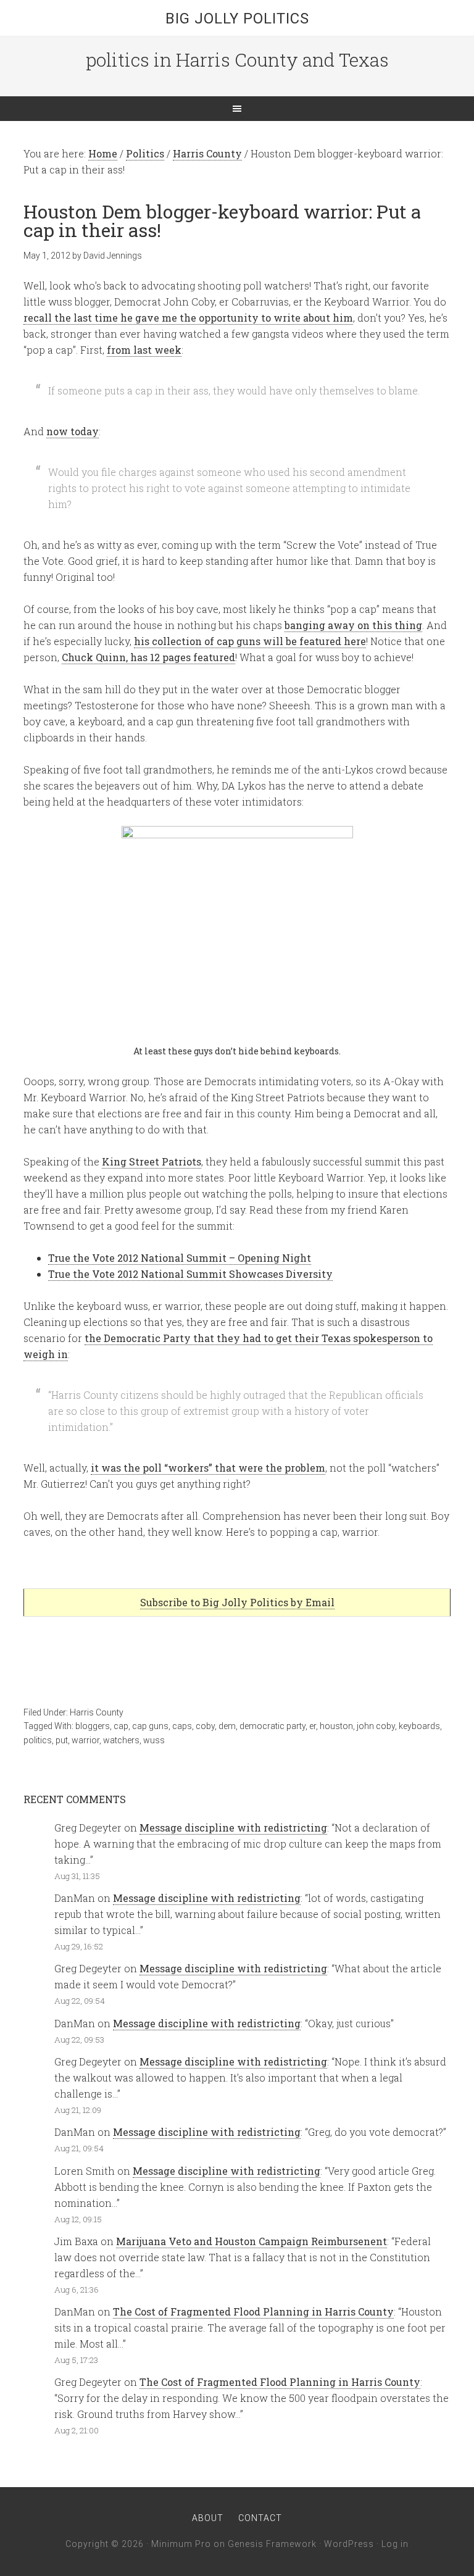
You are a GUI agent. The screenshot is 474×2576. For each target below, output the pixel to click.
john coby (376, 1726)
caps (182, 1726)
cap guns (150, 1726)
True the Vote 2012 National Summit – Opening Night (180, 1258)
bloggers (93, 1726)
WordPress (349, 2544)
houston (336, 1726)
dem (227, 1726)
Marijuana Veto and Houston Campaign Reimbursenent (252, 2241)
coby (205, 1726)
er (313, 1726)
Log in (395, 2544)
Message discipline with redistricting (233, 1828)
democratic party (272, 1726)
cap (121, 1726)
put (62, 1740)
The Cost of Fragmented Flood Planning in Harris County (253, 2311)
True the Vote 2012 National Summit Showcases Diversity (190, 1274)
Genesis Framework (272, 2544)
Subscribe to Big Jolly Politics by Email (237, 1602)
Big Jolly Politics (237, 19)
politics (38, 1740)
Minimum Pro (181, 2544)
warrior (85, 1740)
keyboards (419, 1726)
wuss (154, 1740)
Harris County (97, 1712)
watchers (121, 1740)
